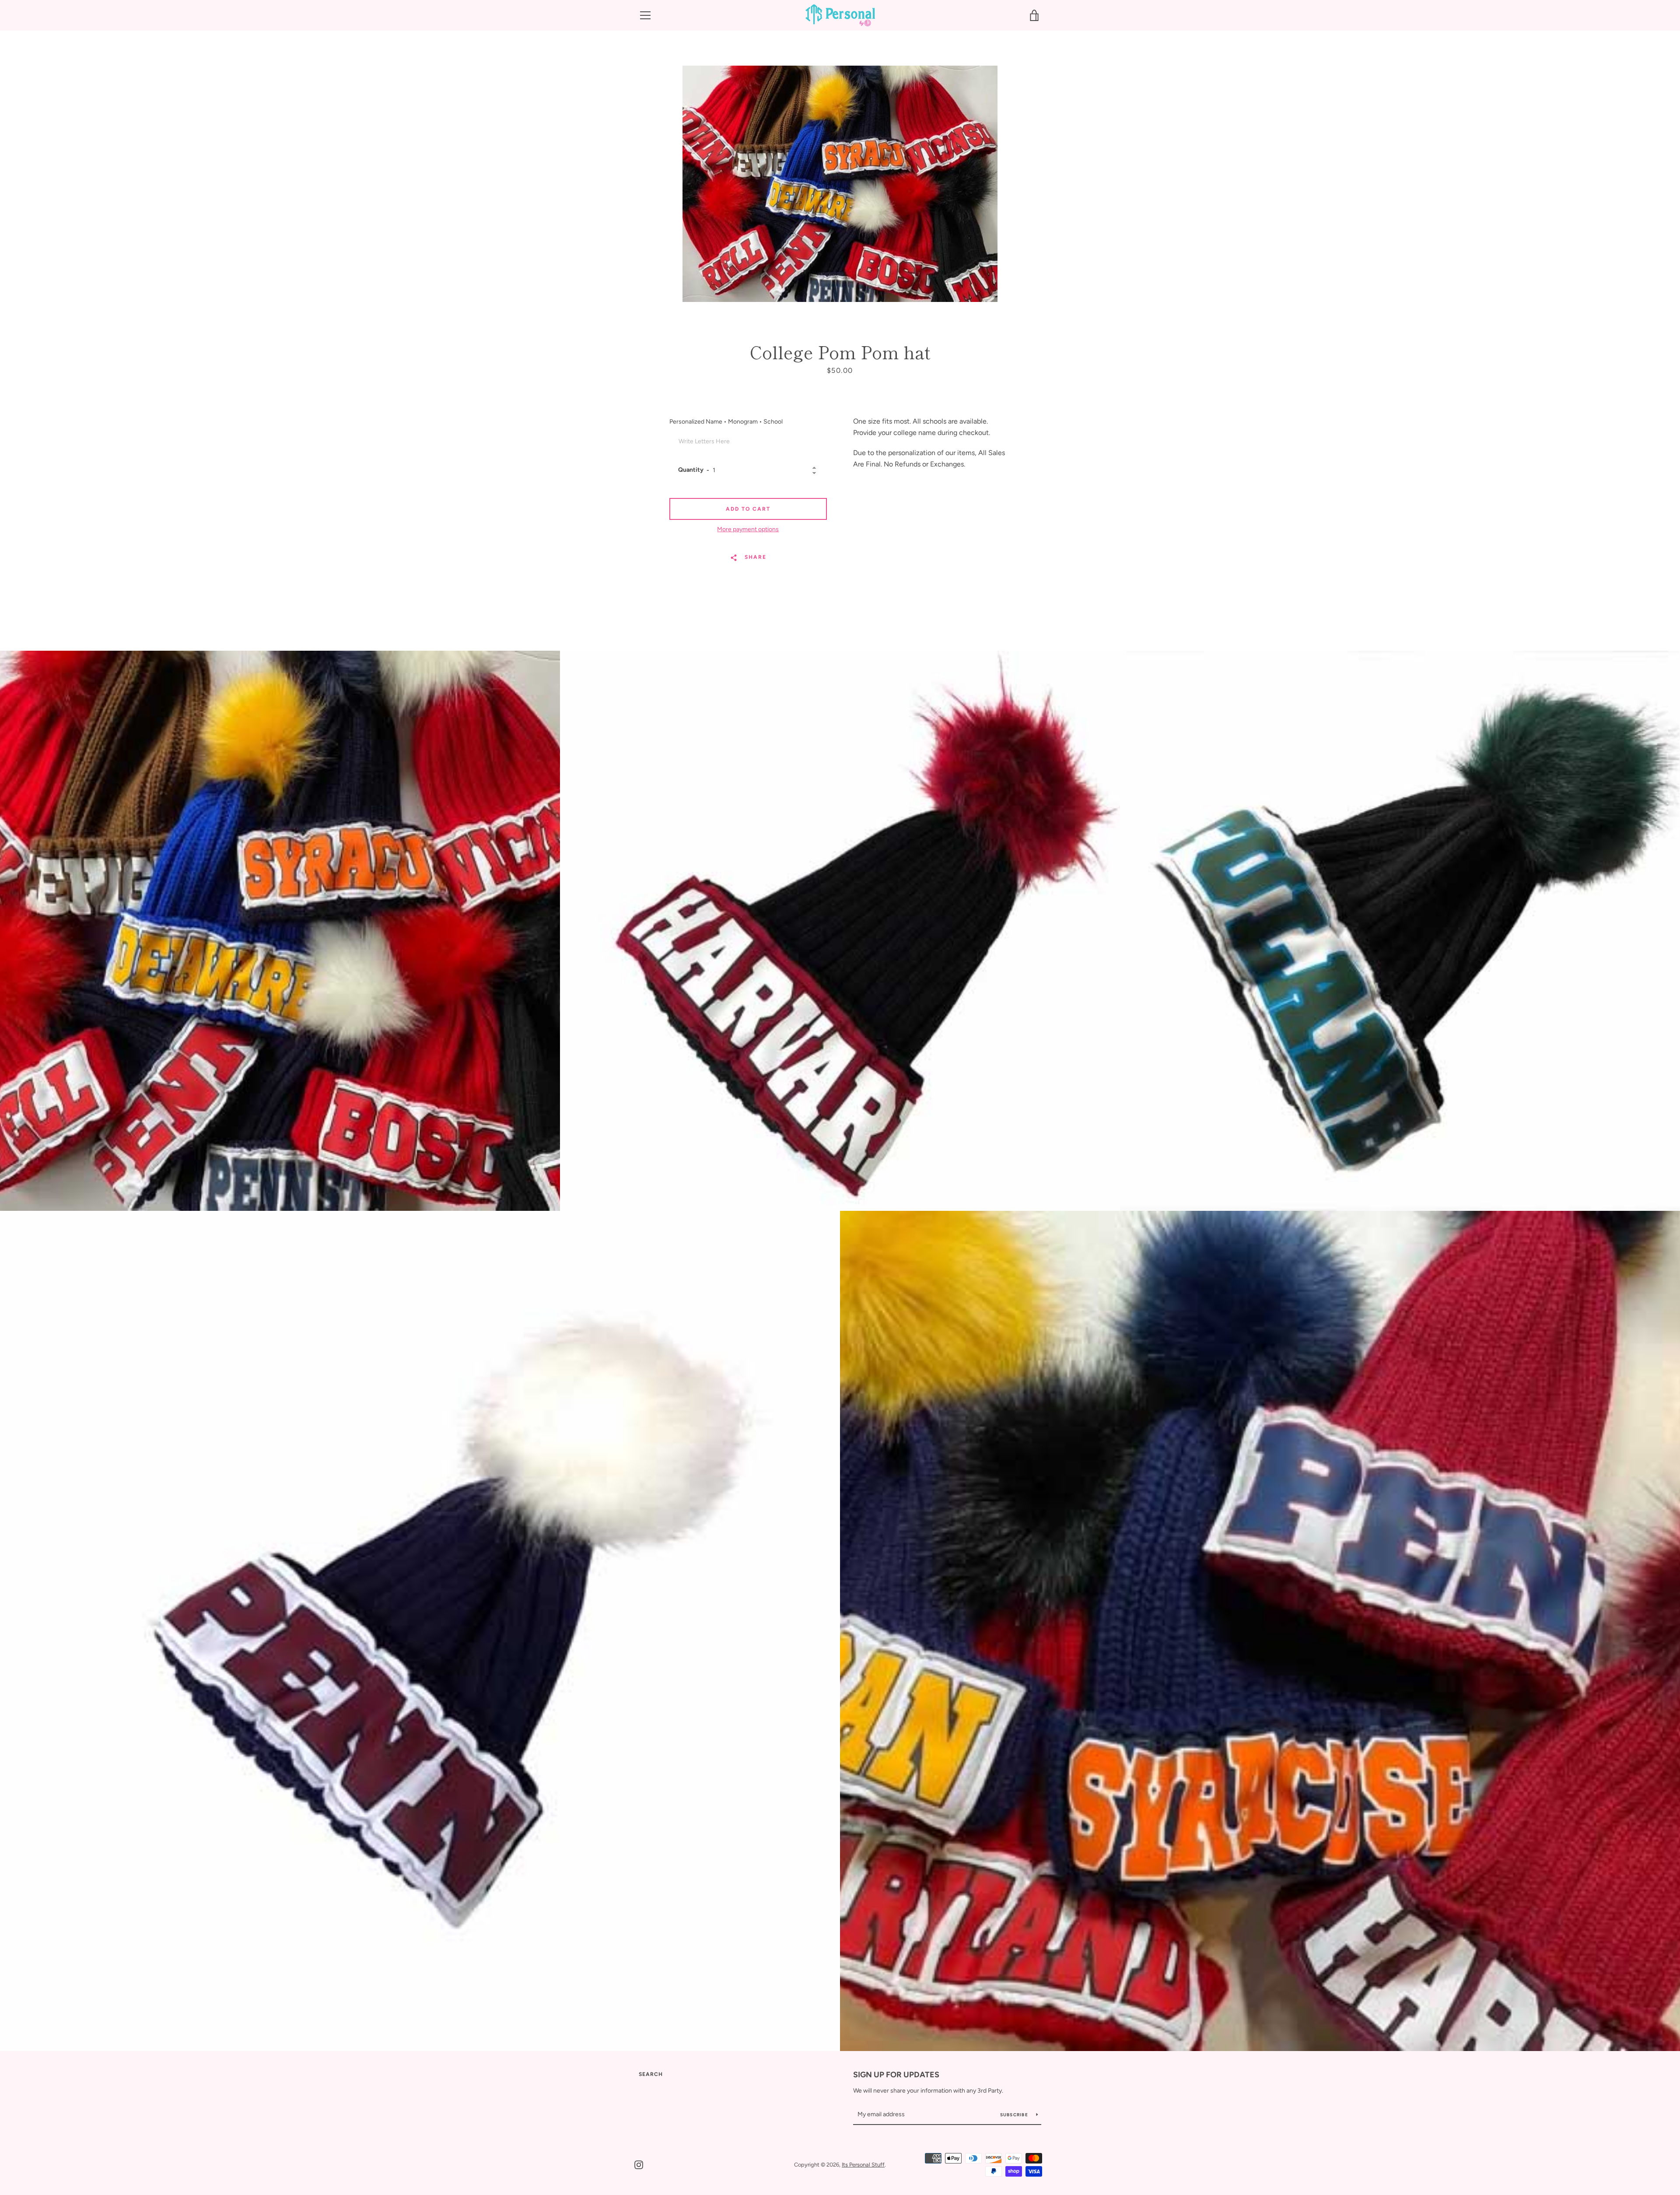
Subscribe (1015, 2115)
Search (651, 2074)
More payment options (748, 529)
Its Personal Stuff (863, 2165)
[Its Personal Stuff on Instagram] (639, 2164)
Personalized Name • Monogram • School (726, 422)
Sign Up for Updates (896, 2075)
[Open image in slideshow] (840, 184)
